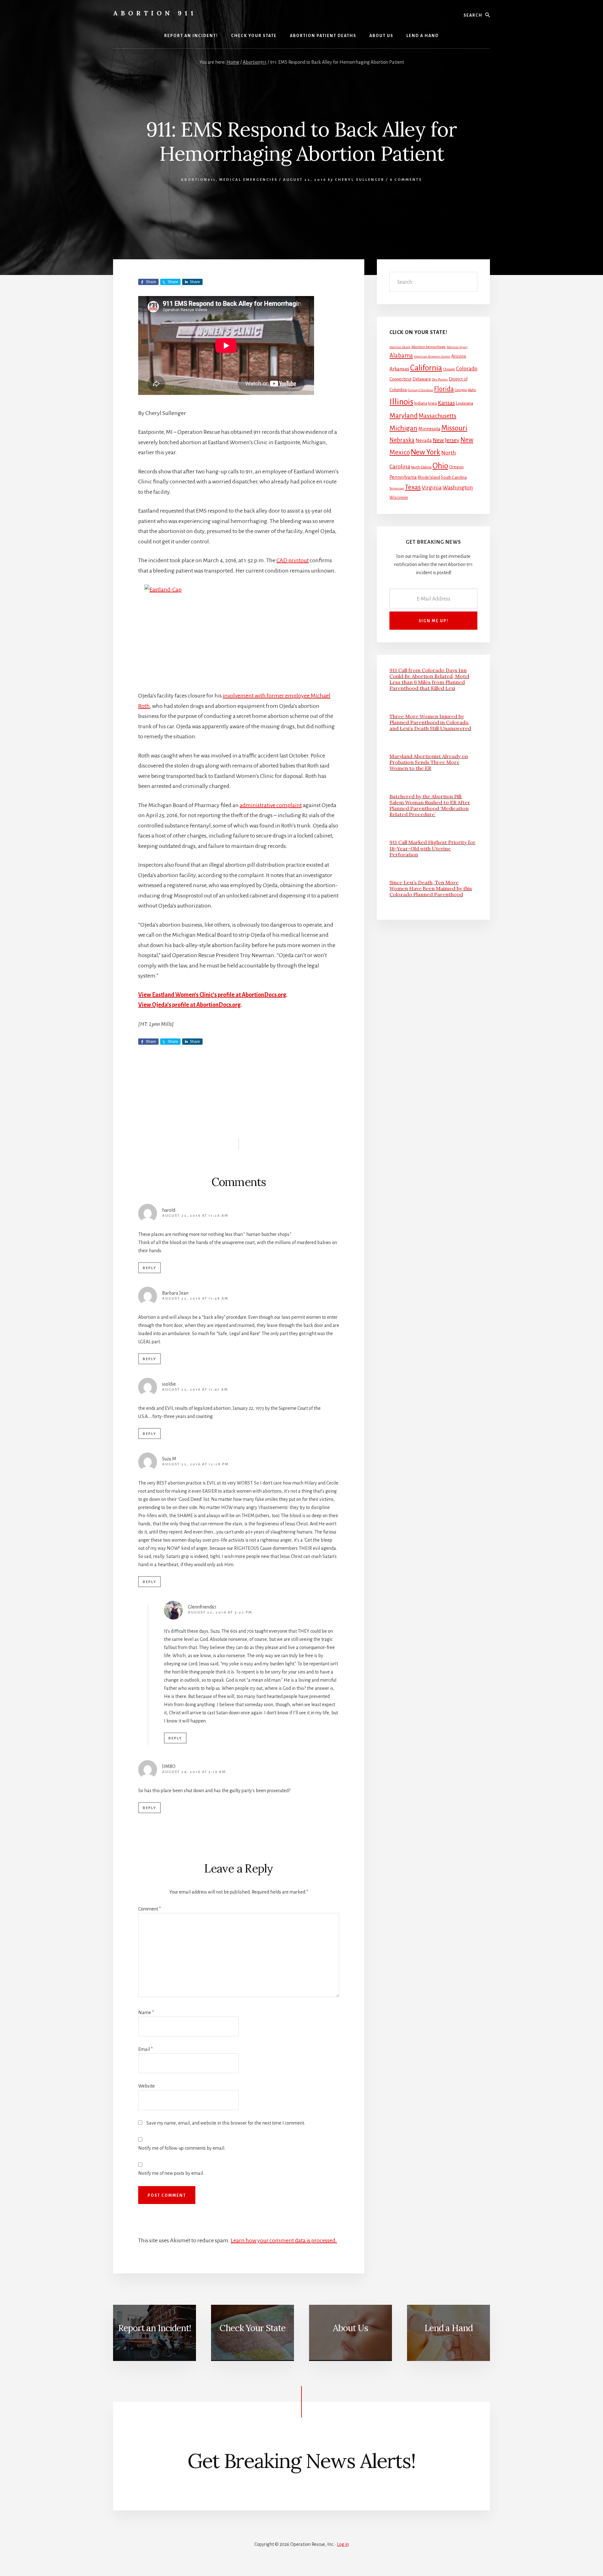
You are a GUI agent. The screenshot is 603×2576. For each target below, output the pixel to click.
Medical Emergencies (248, 180)
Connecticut (400, 379)
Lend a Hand (448, 2328)
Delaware (422, 379)
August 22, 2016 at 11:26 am (195, 1216)
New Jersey (446, 440)
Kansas (446, 403)
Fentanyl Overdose (420, 390)
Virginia (432, 488)
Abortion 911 (155, 13)
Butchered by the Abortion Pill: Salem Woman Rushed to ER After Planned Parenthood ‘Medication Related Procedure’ (430, 806)
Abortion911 (198, 180)
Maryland (404, 416)
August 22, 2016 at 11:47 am (195, 1390)
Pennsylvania (403, 477)
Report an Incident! (155, 2328)
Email (145, 2049)
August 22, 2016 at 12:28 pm (195, 1464)
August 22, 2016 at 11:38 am (195, 1299)
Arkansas (399, 369)
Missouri (454, 428)
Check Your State (253, 2328)
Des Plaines (440, 379)
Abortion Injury (457, 347)
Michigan (403, 428)
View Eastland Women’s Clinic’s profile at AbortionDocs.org (212, 995)
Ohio (440, 466)
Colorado (467, 369)
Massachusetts (437, 416)
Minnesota (429, 429)
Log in (343, 2544)
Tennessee (397, 488)
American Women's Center (432, 356)
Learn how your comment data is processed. (284, 2240)
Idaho (472, 390)
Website (147, 2086)
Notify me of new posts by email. (171, 2173)
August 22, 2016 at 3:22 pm (220, 1612)
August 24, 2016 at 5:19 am (194, 1772)
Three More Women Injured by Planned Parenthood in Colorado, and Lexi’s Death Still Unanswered (430, 722)
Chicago (449, 369)
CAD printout (293, 560)
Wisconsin (399, 498)
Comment (149, 1909)
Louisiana (464, 403)
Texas (413, 487)
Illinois (401, 402)
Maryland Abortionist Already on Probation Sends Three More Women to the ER (429, 762)
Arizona (459, 356)
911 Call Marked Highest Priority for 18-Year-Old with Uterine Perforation (432, 848)
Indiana (421, 403)
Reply (149, 1268)
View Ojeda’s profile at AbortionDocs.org (189, 1005)
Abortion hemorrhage (429, 347)
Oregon (456, 467)
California (426, 368)
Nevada (424, 440)
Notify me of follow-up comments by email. (182, 2148)
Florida (444, 389)
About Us (350, 2328)
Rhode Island (429, 477)
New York (426, 452)
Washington (458, 488)
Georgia (461, 390)
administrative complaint (271, 805)
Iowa (432, 403)
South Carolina (454, 477)
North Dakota (421, 467)
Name (146, 2013)
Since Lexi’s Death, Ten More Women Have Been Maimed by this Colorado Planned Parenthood (431, 888)
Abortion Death (400, 347)
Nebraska (402, 440)
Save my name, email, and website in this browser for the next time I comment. (226, 2123)
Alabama (401, 356)
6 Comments (406, 180)
